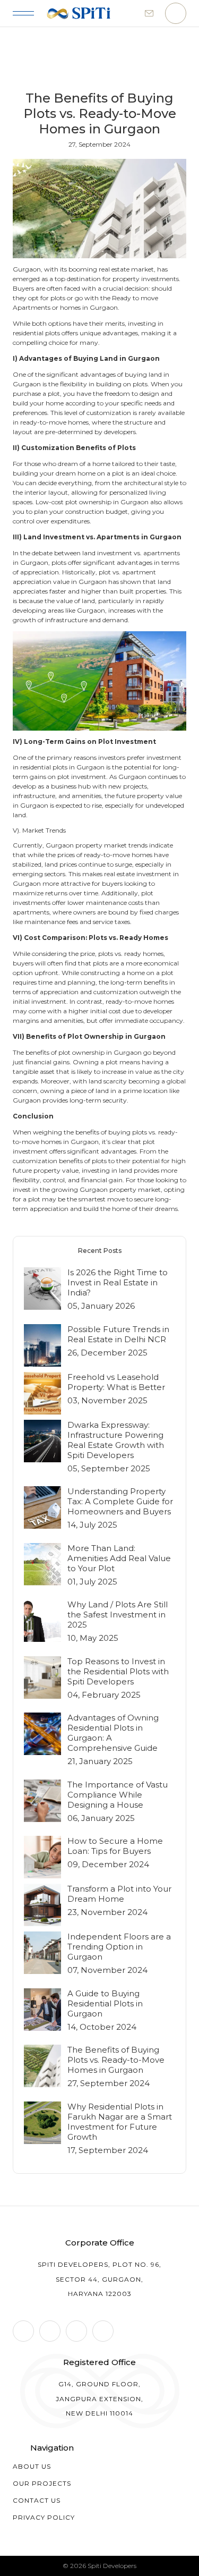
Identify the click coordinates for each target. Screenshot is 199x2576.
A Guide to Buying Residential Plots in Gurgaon (105, 2003)
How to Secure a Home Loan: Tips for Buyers (115, 1846)
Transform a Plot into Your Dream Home (119, 1894)
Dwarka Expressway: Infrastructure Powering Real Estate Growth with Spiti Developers (116, 1440)
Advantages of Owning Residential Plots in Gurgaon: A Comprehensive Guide (113, 1733)
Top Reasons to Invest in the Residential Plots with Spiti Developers (118, 1671)
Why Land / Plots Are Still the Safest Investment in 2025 (118, 1615)
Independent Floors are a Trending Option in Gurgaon (119, 1947)
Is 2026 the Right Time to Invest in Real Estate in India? (118, 1282)
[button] (23, 13)
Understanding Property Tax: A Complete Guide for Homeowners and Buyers (120, 1501)
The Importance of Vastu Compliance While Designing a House (118, 1795)
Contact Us (37, 2500)
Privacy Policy (44, 2517)
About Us (32, 2466)
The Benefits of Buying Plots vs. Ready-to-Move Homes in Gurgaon (116, 2060)
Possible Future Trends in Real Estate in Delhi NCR (118, 1334)
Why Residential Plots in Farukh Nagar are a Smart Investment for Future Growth (120, 2122)
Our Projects (42, 2483)
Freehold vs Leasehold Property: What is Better (116, 1382)
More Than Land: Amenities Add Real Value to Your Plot (119, 1558)
